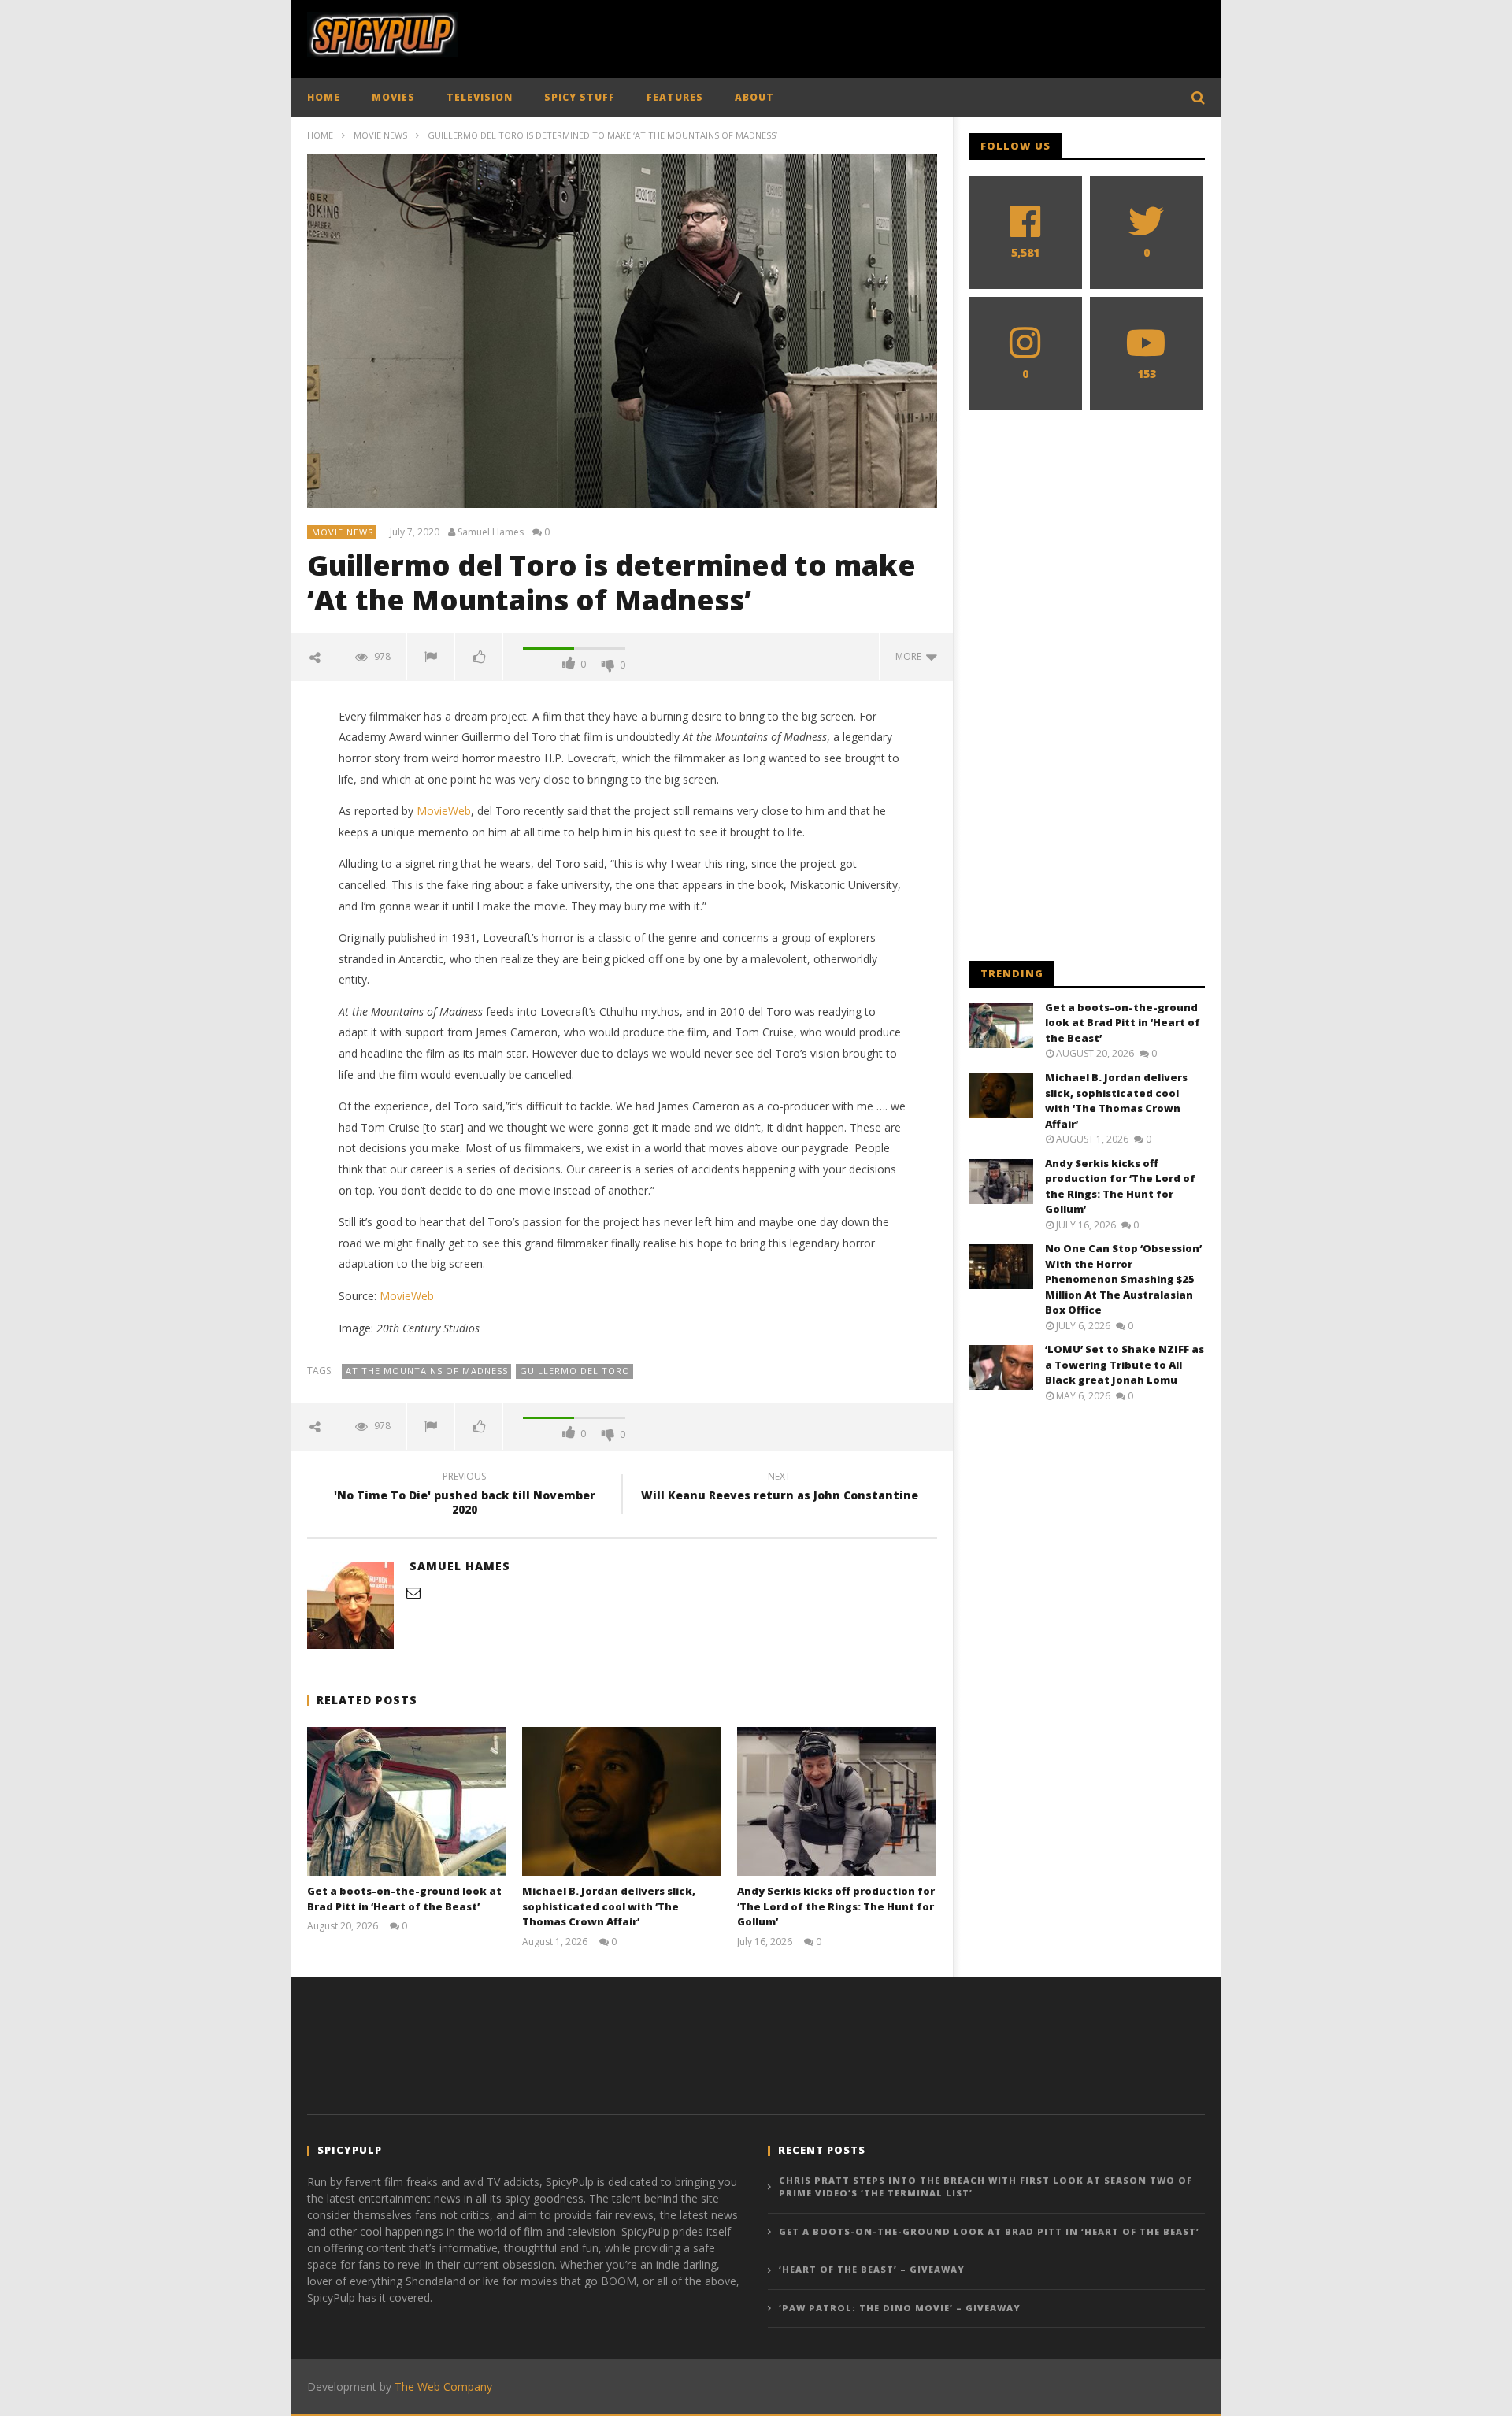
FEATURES (675, 97)
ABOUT (754, 97)
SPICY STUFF (580, 97)
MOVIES (393, 97)
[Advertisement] (918, 35)
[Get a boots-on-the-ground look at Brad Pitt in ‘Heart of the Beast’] (407, 1801)
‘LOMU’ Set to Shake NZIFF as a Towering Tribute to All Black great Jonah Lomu (1125, 1364)
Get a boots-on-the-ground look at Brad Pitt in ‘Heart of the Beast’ (404, 1899)
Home (320, 135)
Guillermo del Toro (575, 1371)
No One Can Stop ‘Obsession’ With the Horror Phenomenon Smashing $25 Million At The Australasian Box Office (1123, 1279)
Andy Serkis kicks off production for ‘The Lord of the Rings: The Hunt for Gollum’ (836, 1906)
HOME (324, 97)
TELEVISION (480, 97)
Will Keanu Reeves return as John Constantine (780, 1488)
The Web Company (443, 2386)
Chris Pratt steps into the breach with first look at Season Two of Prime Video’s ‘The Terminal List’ (986, 2187)
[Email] (413, 1592)
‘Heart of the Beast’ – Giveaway (872, 2269)
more (911, 656)
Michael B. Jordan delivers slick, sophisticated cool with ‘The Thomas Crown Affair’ (609, 1906)
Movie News (380, 135)
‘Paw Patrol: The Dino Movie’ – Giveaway (900, 2308)
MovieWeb (444, 811)
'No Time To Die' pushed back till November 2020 (465, 1495)
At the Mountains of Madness (427, 1371)
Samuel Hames (491, 532)
